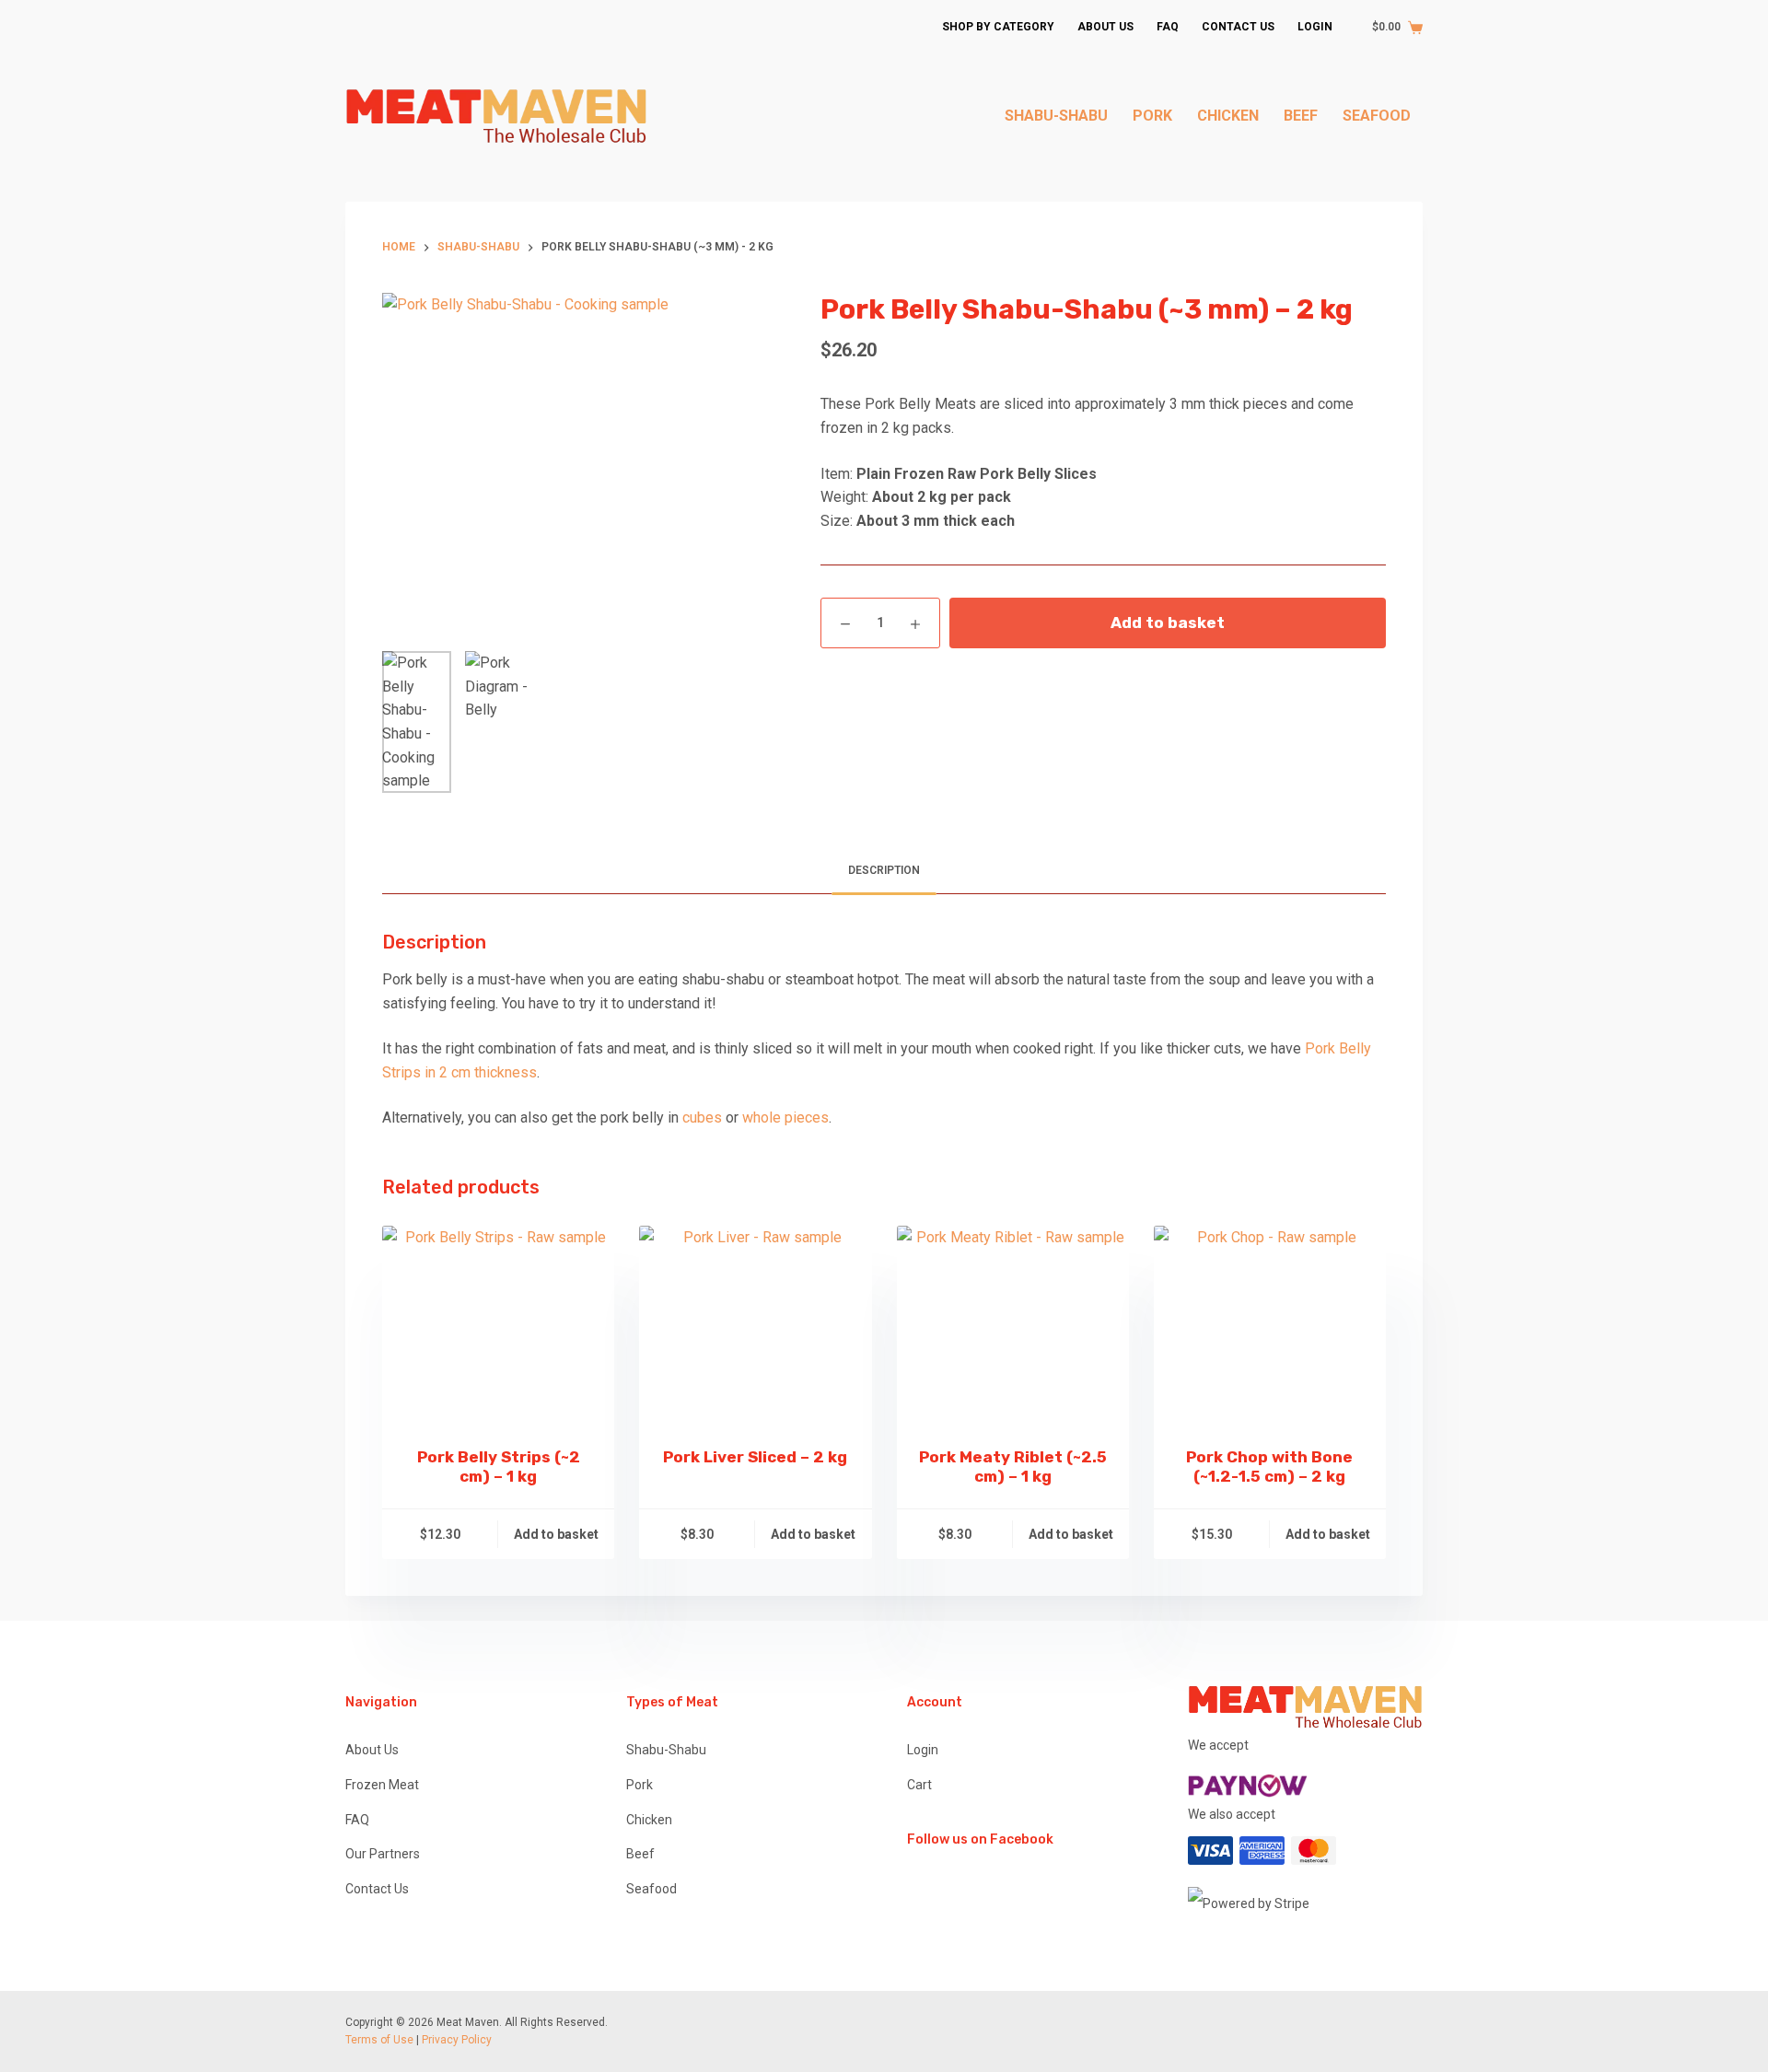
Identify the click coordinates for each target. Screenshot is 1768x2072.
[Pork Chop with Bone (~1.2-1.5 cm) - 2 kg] (1270, 1325)
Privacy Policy (457, 2040)
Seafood (651, 1889)
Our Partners (383, 1854)
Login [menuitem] (1315, 27)
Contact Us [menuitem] (1238, 27)
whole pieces (785, 1117)
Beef (640, 1854)
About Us (372, 1750)
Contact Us (377, 1889)
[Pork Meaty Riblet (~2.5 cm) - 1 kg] (1013, 1325)
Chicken (649, 1820)
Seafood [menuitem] (1377, 116)
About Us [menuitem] (1105, 27)
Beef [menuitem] (1301, 116)
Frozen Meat (382, 1785)
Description (884, 870)
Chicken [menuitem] (1228, 116)
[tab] (884, 871)
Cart (919, 1785)
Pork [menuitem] (1152, 116)
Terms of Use (379, 2040)
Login (923, 1750)
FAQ (357, 1820)
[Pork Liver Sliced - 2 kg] (755, 1325)
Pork (640, 1785)
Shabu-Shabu (666, 1750)
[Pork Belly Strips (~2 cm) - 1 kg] (498, 1325)
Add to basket (1168, 623)
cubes (702, 1117)
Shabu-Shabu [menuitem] (1056, 116)
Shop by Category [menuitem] (998, 27)
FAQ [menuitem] (1168, 27)
